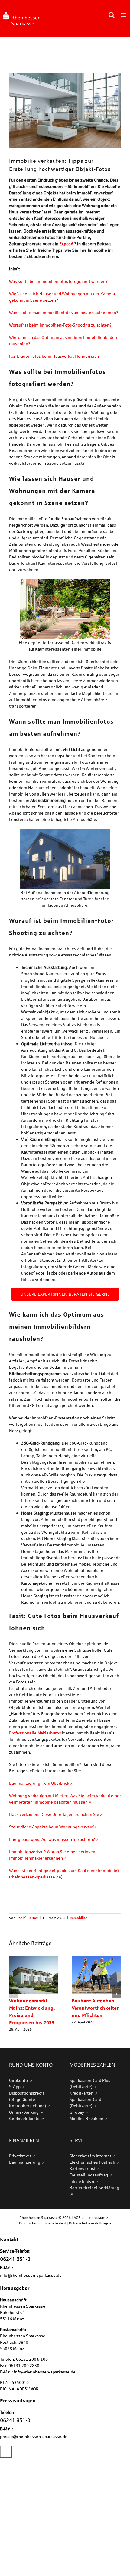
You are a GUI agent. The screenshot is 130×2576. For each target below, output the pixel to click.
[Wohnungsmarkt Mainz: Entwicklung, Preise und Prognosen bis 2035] (34, 1958)
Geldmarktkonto (25, 2118)
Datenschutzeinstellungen (90, 2223)
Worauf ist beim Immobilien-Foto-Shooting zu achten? (60, 325)
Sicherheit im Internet (91, 2156)
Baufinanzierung (25, 2162)
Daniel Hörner (27, 1918)
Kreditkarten (82, 2093)
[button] (14, 1994)
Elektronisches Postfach (93, 2162)
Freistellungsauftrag (89, 2175)
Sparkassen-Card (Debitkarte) (85, 2102)
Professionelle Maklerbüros (35, 1733)
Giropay (77, 2112)
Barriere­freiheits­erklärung (94, 2187)
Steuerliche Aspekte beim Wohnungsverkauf (51, 1827)
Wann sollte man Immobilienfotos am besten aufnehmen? (64, 312)
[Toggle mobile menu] (124, 15)
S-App (15, 2087)
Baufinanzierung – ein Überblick (39, 1783)
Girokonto (19, 2080)
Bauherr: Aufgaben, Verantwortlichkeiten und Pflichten (96, 2008)
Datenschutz (29, 2223)
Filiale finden (82, 2181)
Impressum (96, 2218)
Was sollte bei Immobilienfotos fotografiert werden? (58, 281)
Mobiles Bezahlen (87, 2118)
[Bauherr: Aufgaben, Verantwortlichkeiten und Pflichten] (96, 1958)
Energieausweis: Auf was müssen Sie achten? (52, 1839)
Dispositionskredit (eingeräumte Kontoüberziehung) (28, 2099)
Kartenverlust (83, 2168)
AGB (77, 2218)
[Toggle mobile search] (112, 15)
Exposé (66, 244)
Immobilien (79, 1918)
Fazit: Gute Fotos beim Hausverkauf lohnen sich (54, 356)
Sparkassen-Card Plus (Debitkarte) (90, 2083)
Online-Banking (24, 2112)
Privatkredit (21, 2156)
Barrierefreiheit (54, 2223)
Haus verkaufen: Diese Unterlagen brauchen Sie (54, 1814)
